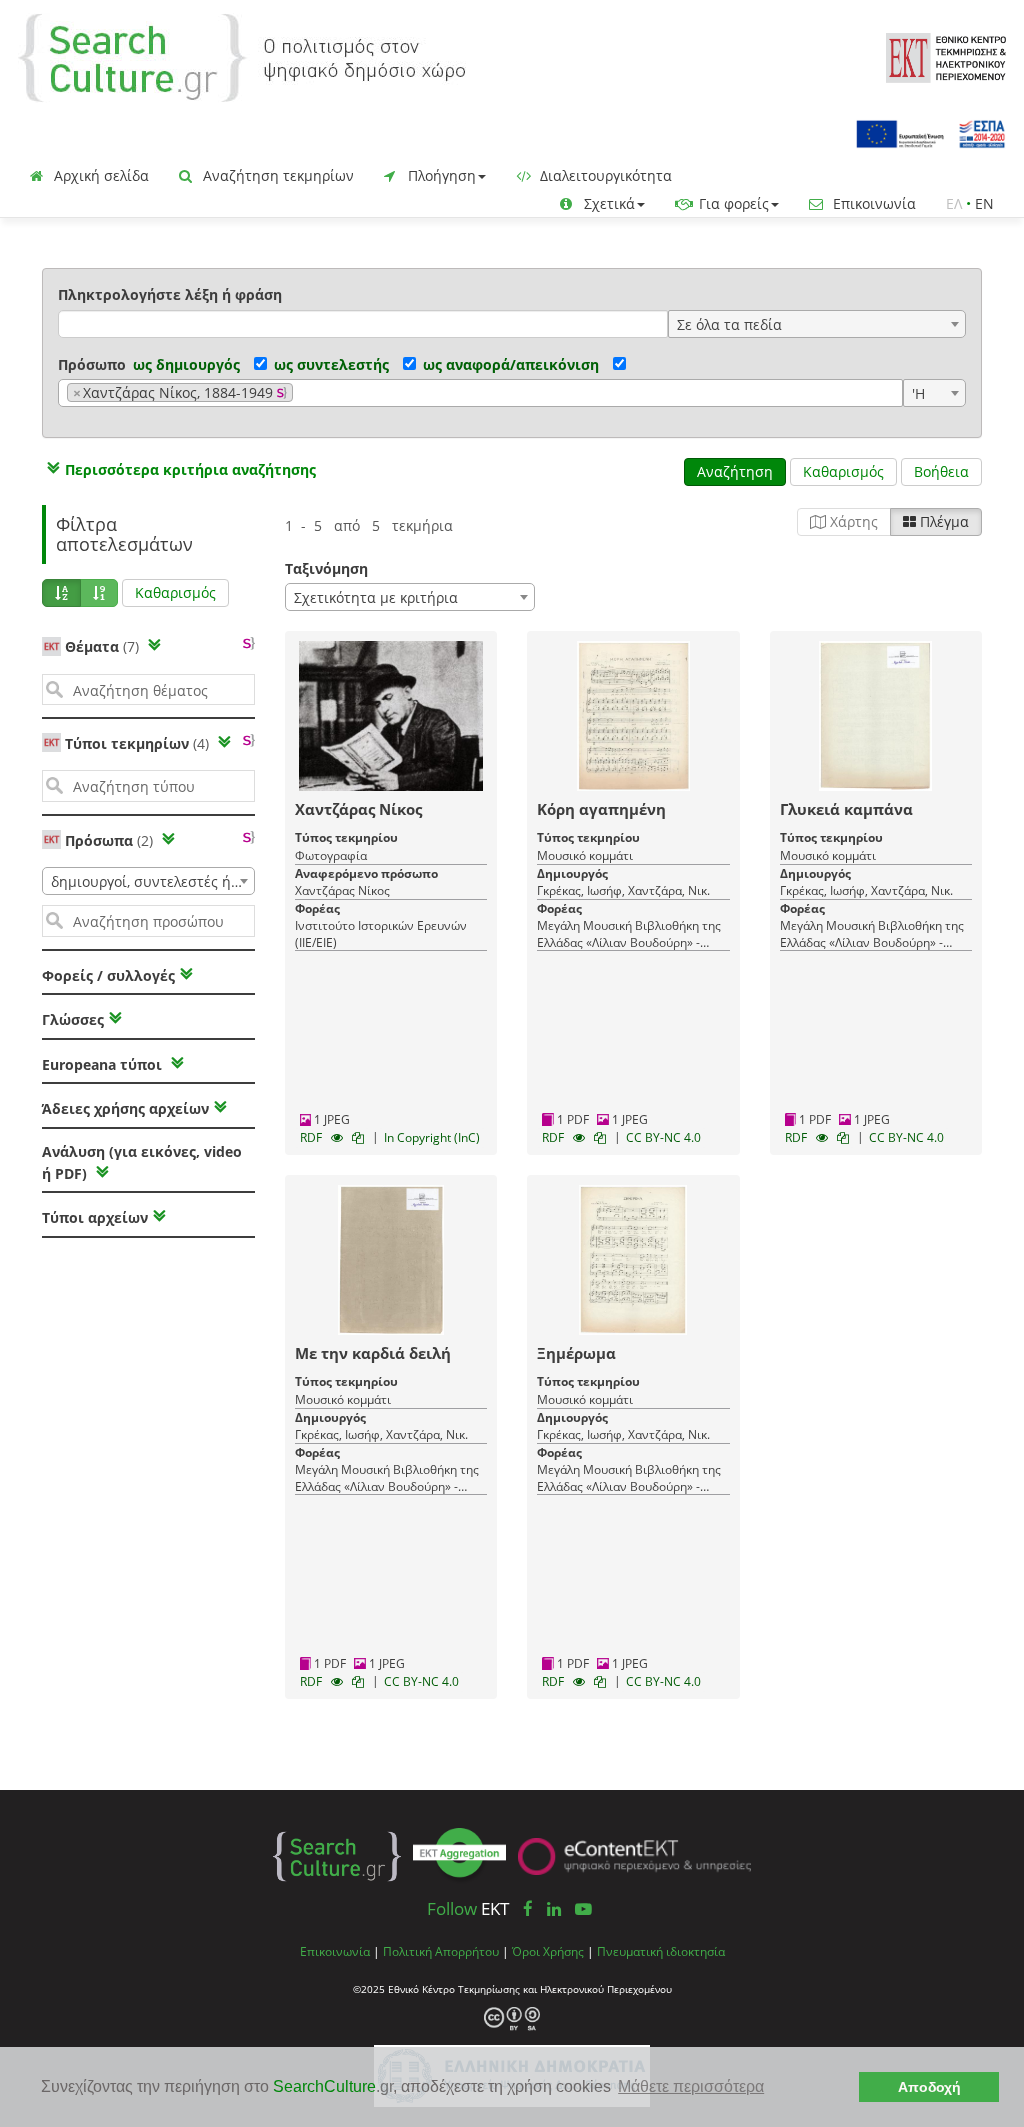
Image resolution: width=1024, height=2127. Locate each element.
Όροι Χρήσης (548, 1951)
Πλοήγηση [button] (440, 175)
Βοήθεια (941, 471)
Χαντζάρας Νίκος (358, 809)
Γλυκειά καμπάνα (846, 809)
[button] (179, 469)
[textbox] (303, 393)
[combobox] (817, 324)
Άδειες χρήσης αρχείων (125, 1108)
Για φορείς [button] (732, 203)
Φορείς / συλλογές (108, 975)
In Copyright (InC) (432, 1137)
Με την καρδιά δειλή (373, 1353)
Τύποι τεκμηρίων (137, 743)
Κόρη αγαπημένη (601, 809)
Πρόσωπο (92, 364)
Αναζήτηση (735, 471)
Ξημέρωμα (576, 1353)
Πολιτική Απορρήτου (441, 1951)
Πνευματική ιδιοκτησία (661, 1951)
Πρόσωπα (109, 840)
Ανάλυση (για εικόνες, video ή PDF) (142, 1162)
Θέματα (102, 646)
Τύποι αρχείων (95, 1217)
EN (984, 203)
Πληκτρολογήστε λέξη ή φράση (170, 294)
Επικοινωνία (872, 203)
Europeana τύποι (104, 1064)
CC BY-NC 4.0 (663, 1137)
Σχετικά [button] (607, 203)
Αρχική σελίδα (99, 175)
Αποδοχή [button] (929, 2087)
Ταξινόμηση (326, 568)
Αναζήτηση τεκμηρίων (276, 175)
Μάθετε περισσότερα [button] (691, 2086)
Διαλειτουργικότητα (604, 175)
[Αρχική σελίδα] (242, 56)
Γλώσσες (73, 1019)
